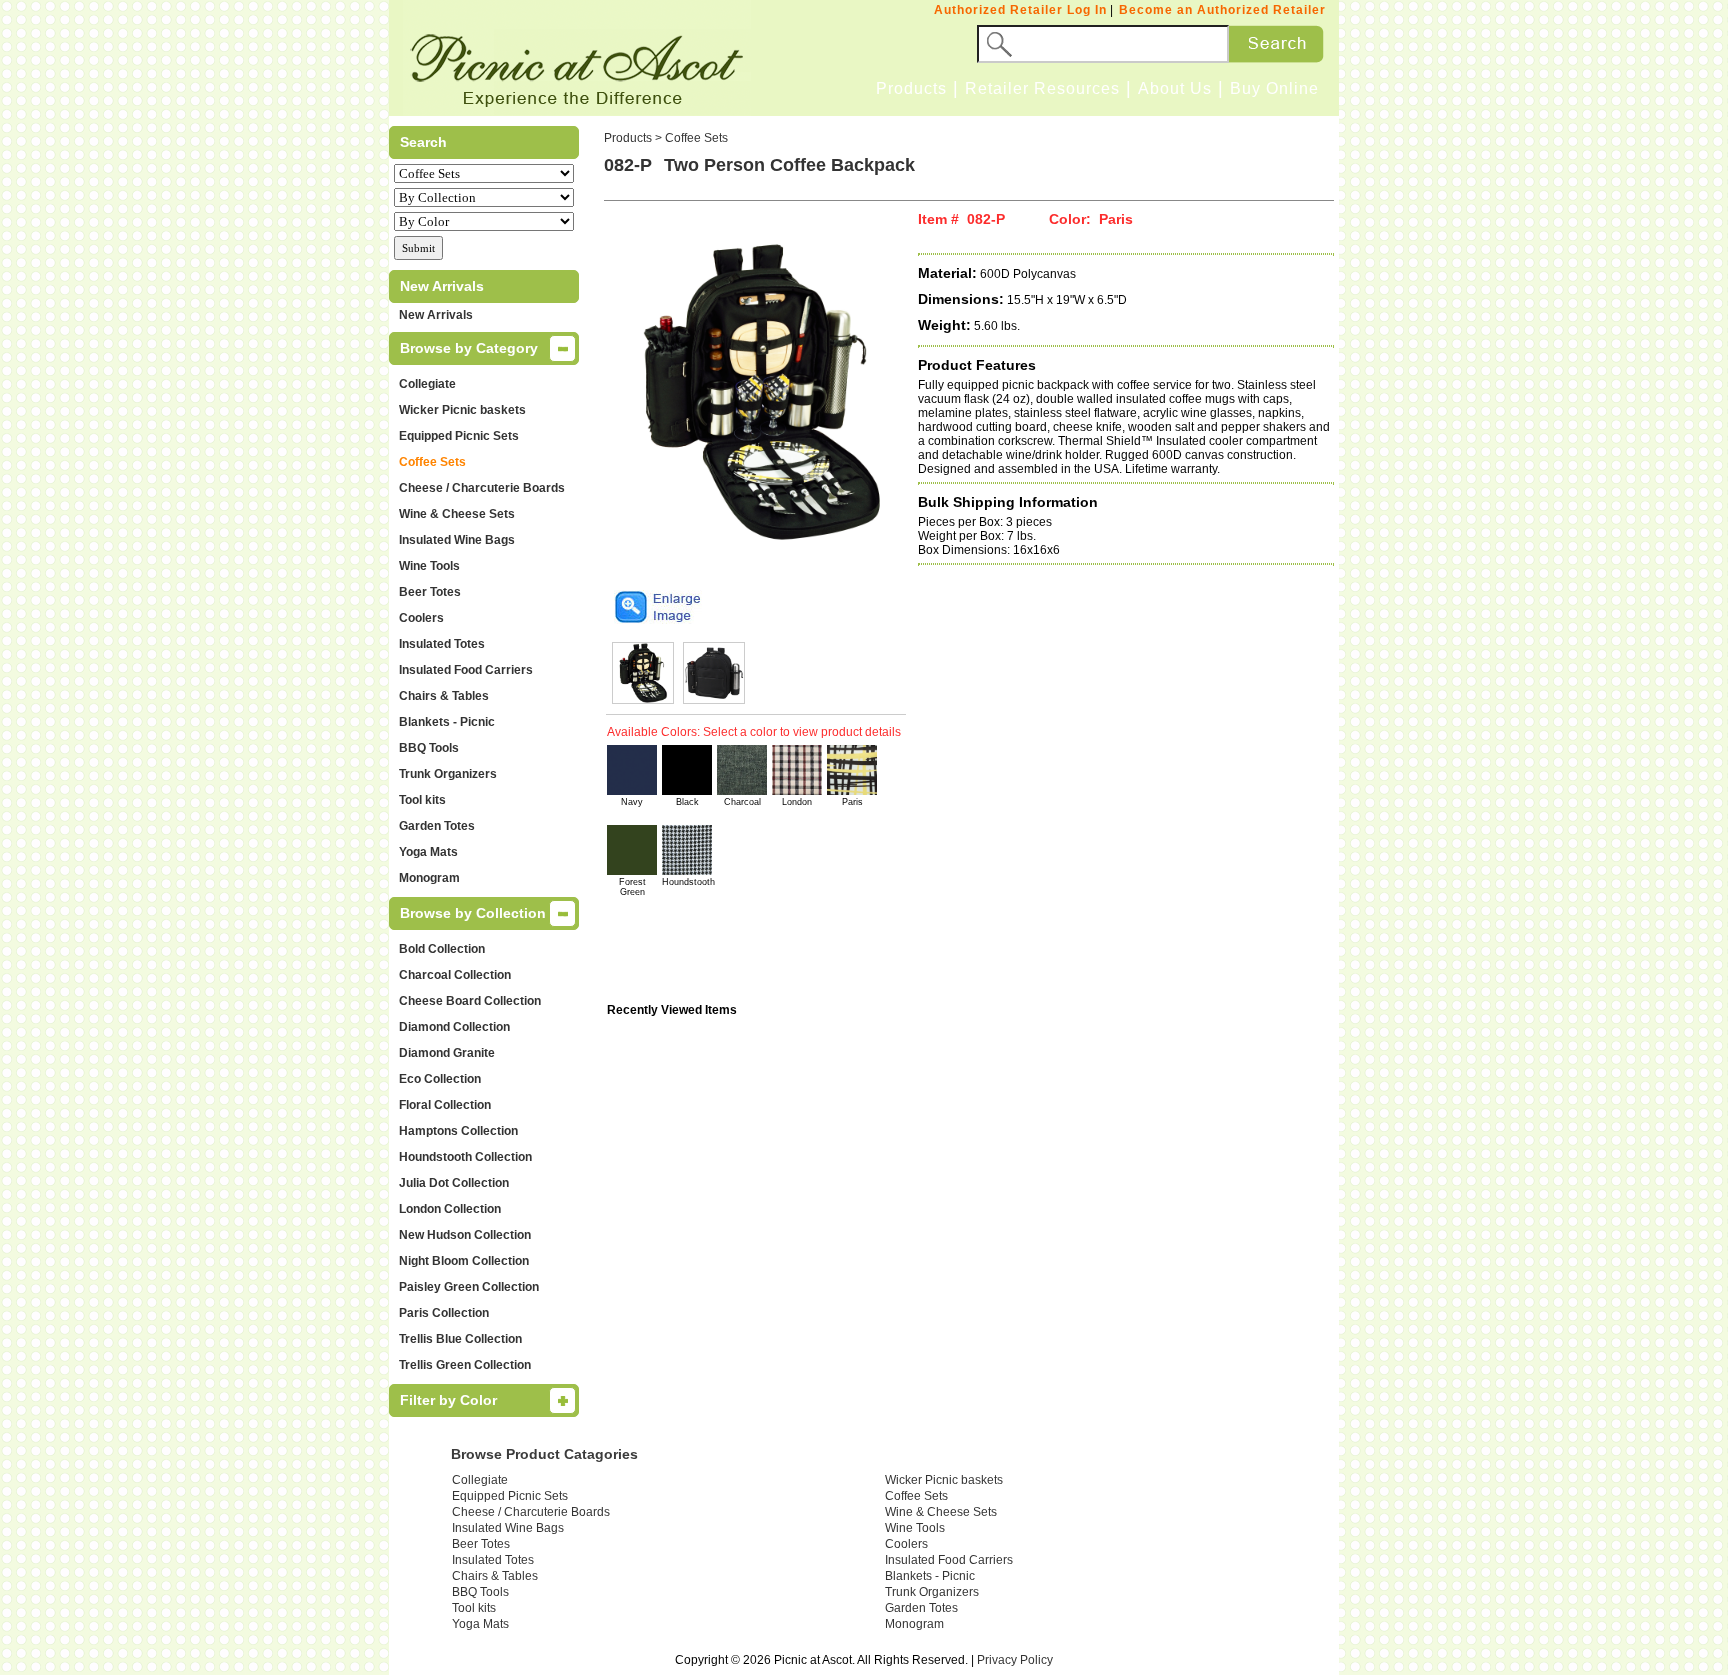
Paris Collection (444, 1313)
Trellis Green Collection (465, 1365)
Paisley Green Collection (469, 1287)
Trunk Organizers (448, 774)
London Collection (450, 1209)
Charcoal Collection (455, 975)
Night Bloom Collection (464, 1261)
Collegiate (427, 384)
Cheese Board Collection (470, 1001)
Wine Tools (429, 566)
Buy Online (1274, 88)
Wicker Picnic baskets (462, 410)
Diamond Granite (447, 1053)
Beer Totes (430, 592)
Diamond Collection (454, 1027)
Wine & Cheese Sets (457, 514)
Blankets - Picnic (447, 722)
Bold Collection (442, 949)
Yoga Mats (428, 852)
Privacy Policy (1015, 1660)
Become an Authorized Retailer (1222, 10)
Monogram (429, 878)
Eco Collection (440, 1079)
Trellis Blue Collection (460, 1339)
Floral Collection (445, 1105)
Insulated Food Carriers (466, 670)
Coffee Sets (432, 462)
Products (911, 88)
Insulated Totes (442, 644)
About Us (1175, 88)
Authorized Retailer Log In (1020, 10)
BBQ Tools (429, 748)
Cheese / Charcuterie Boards (482, 488)
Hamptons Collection (458, 1131)
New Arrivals (436, 315)
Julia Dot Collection (454, 1183)
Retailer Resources (1042, 88)
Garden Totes (437, 826)
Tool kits (422, 800)
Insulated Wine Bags (457, 540)
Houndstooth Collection (465, 1157)
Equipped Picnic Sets (459, 436)
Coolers (421, 618)
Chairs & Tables (444, 696)
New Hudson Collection (465, 1235)
